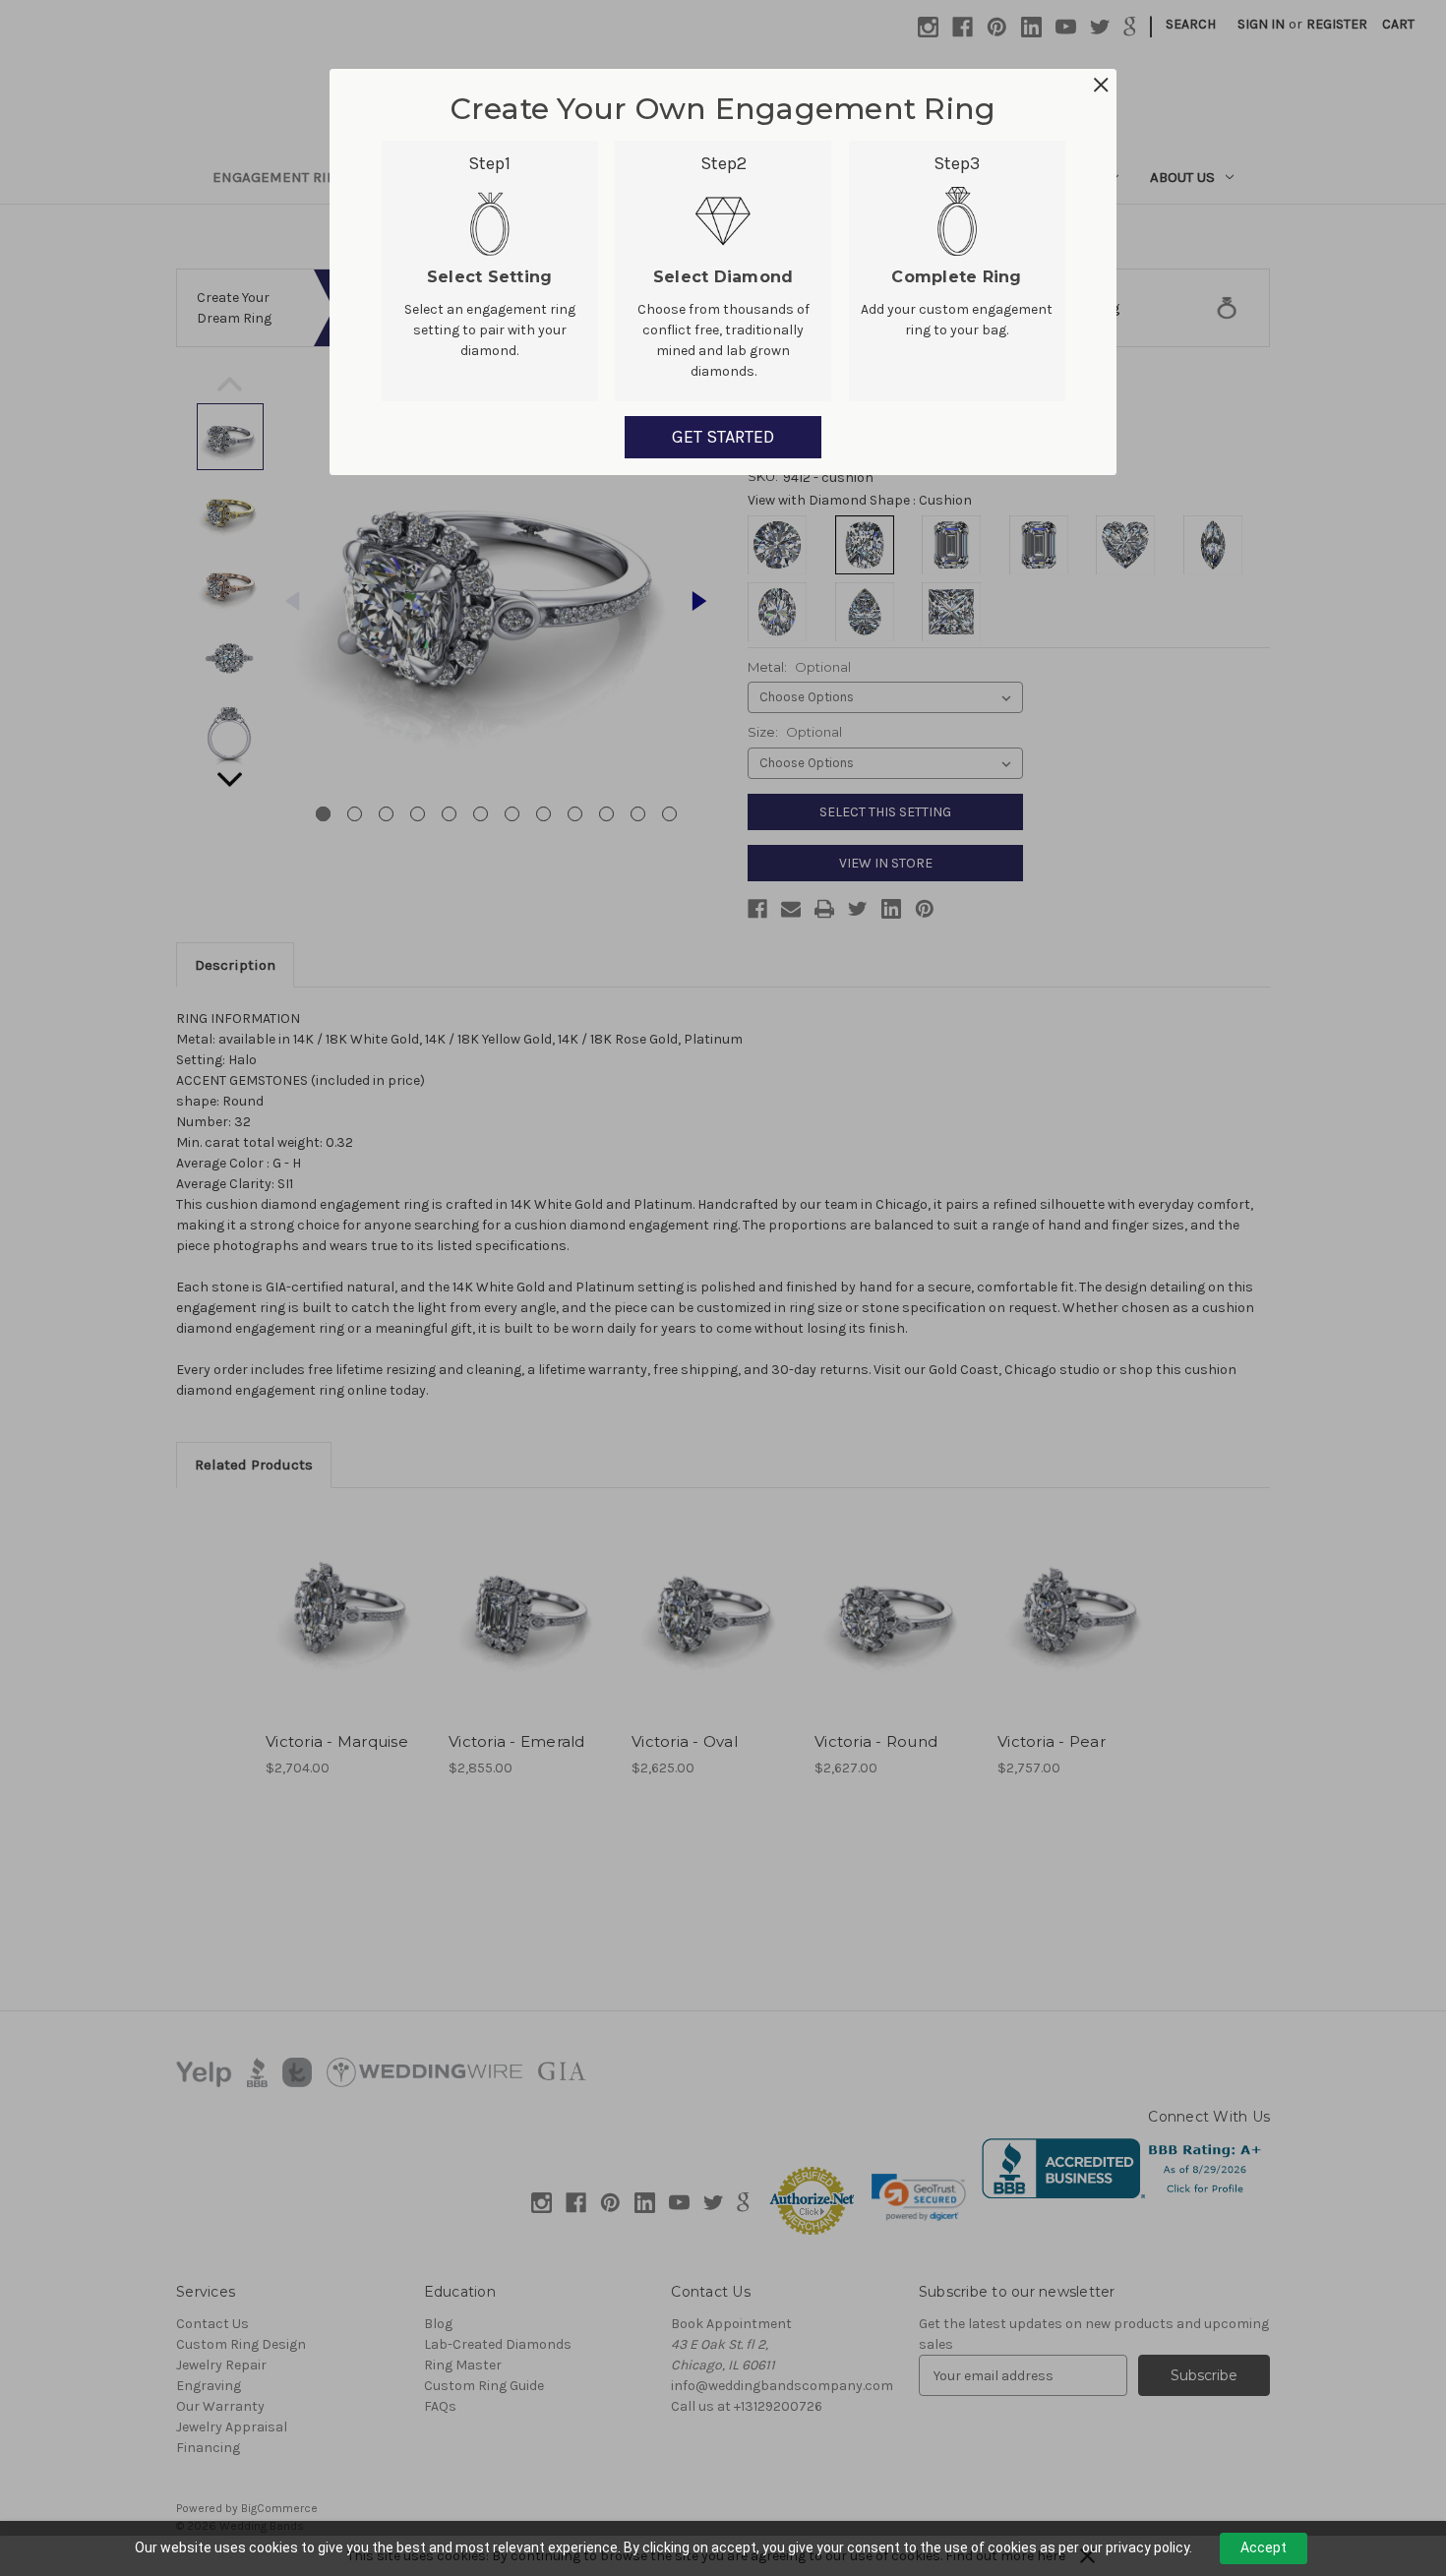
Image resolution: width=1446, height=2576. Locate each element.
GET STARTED (723, 437)
